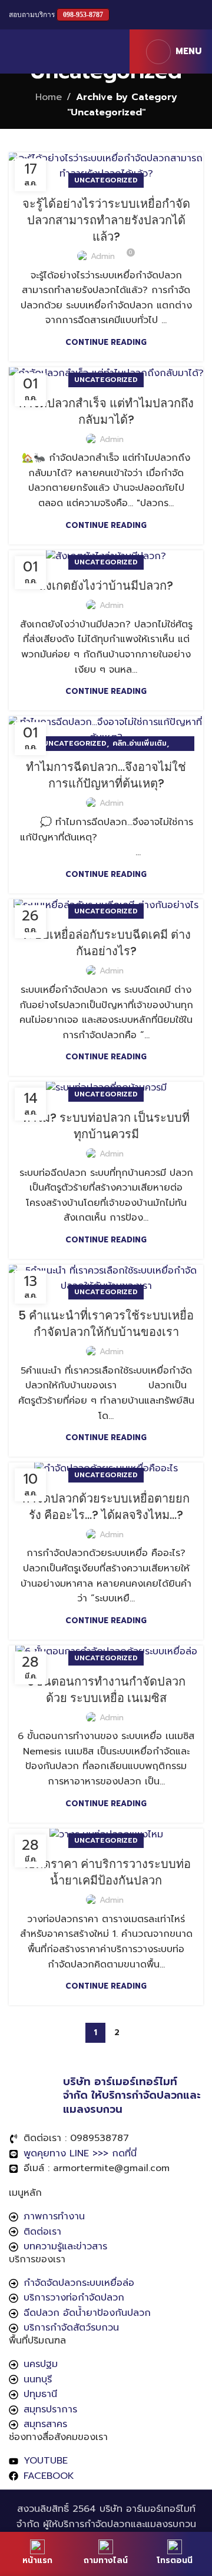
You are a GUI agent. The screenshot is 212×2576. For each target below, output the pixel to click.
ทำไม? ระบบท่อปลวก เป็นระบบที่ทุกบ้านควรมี (106, 1126)
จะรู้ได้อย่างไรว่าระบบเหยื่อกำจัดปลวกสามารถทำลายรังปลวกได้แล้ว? (106, 220)
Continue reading (106, 342)
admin (103, 256)
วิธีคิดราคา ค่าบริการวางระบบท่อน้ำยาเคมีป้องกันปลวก (106, 1872)
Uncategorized (106, 180)
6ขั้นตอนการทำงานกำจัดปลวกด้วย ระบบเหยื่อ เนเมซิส (106, 1690)
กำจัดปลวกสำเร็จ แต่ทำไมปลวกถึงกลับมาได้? (106, 411)
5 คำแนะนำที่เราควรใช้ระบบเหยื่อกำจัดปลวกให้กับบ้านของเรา (106, 1324)
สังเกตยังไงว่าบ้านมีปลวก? (106, 586)
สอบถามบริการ (56, 15)
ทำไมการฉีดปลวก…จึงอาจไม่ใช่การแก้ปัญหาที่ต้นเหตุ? (106, 775)
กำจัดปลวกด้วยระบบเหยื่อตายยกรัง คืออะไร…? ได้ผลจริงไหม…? (106, 1507)
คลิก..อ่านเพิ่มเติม (140, 743)
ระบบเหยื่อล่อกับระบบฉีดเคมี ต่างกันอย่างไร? (106, 943)
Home (49, 97)
